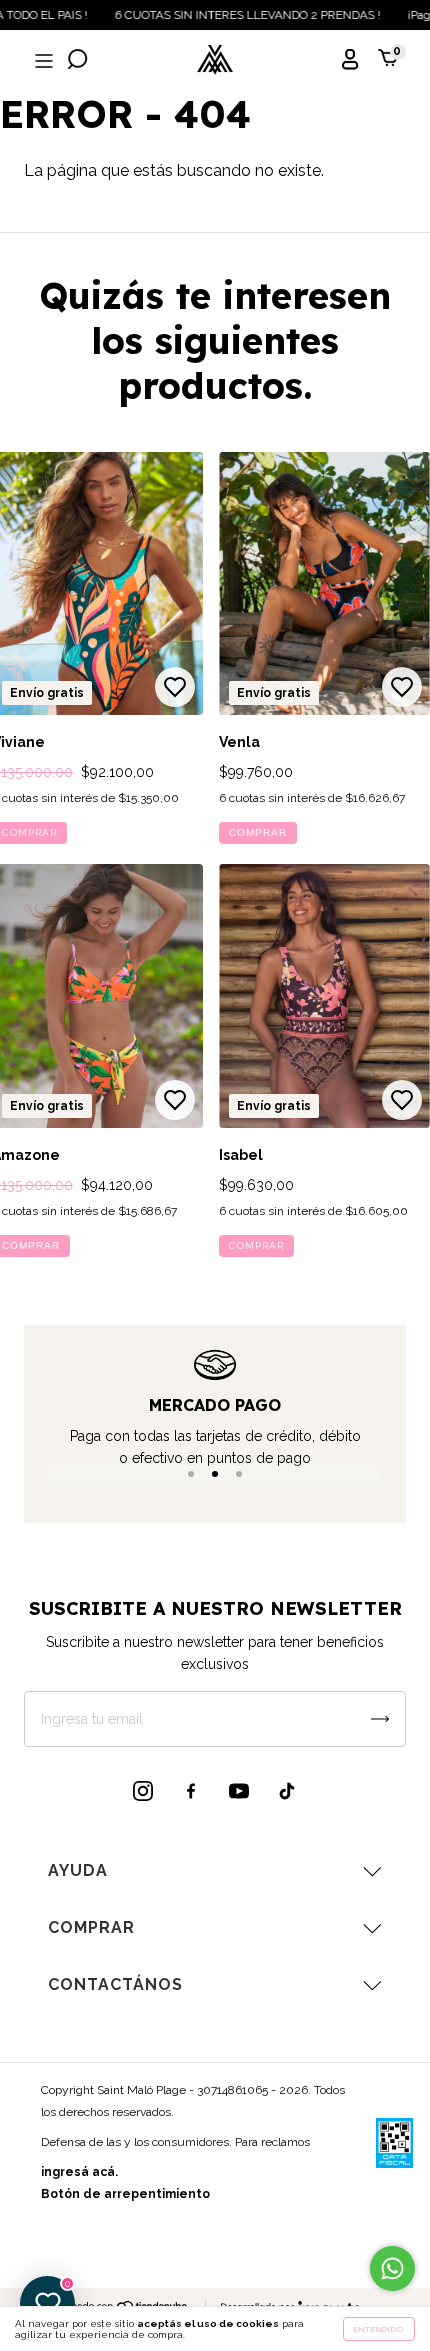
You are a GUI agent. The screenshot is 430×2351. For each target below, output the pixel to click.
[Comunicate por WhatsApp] (392, 2268)
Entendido (379, 2329)
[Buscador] (78, 61)
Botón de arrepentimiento (125, 2194)
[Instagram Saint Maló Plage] (143, 1791)
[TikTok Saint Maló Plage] (287, 1791)
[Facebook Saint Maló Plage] (191, 1791)
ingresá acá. (79, 2172)
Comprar (258, 832)
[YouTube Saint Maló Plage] (239, 1791)
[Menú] (42, 61)
